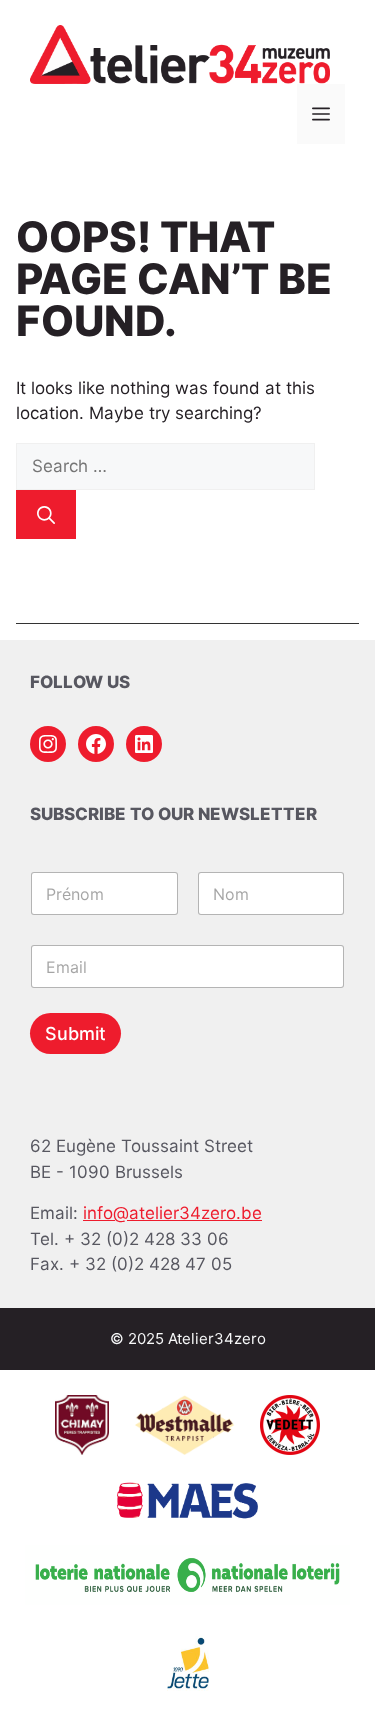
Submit (75, 1033)
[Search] (46, 514)
